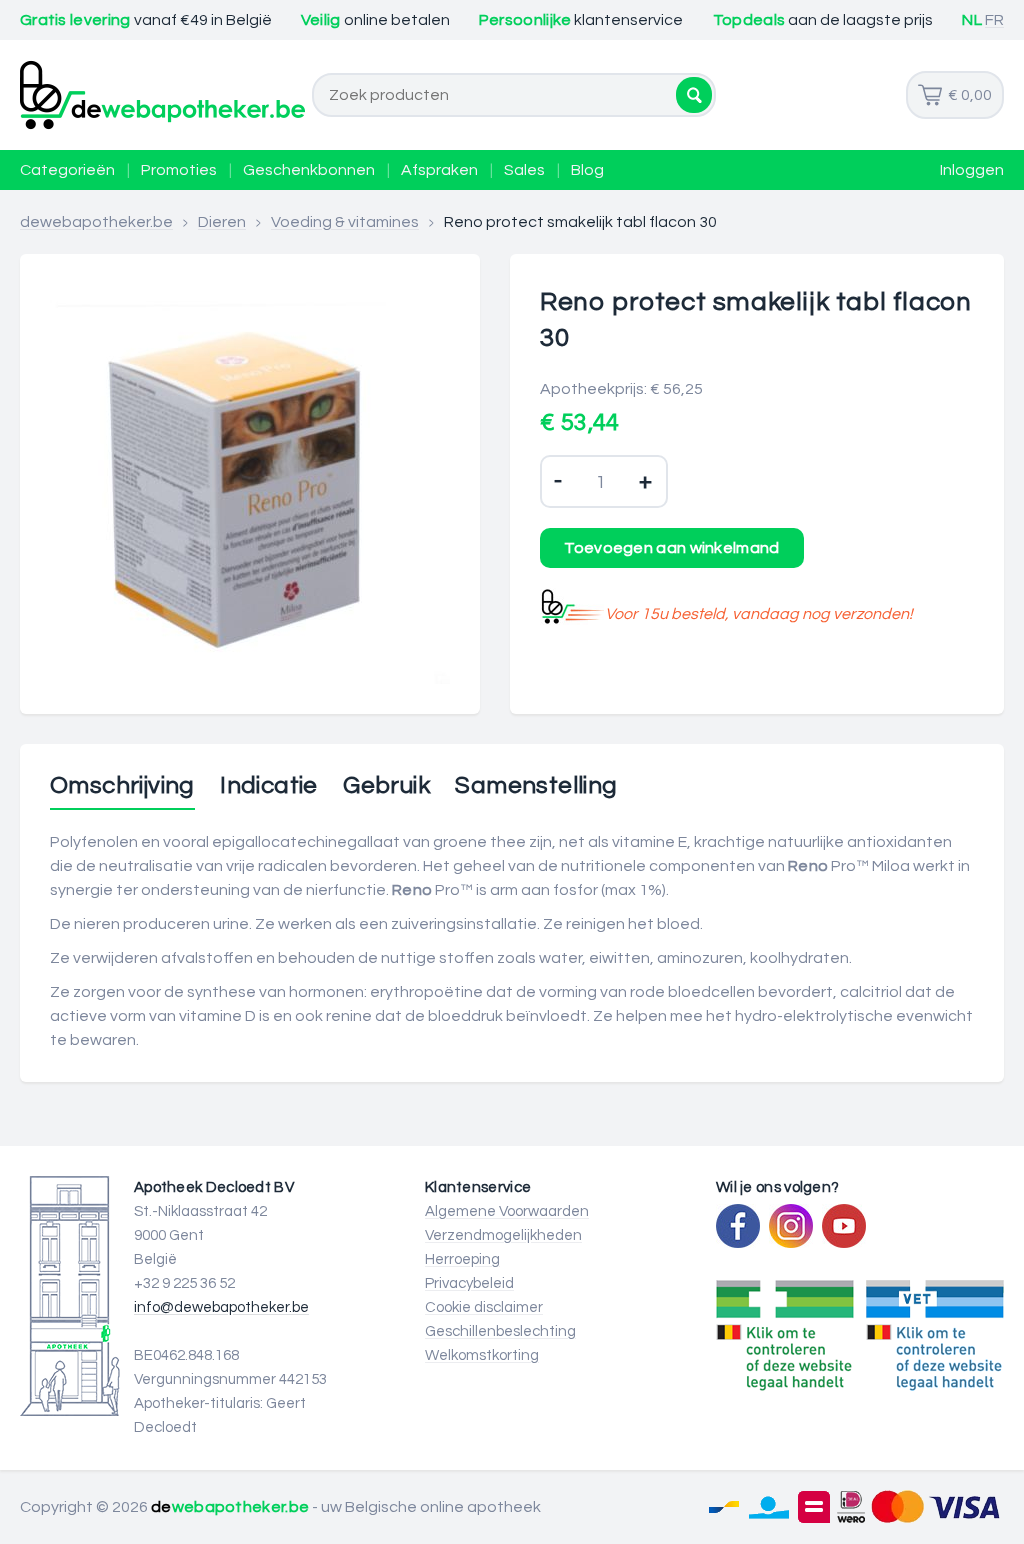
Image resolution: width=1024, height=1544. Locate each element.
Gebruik (386, 786)
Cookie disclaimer (484, 1307)
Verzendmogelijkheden (503, 1235)
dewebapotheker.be (96, 222)
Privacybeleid (469, 1283)
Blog (587, 170)
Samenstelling (536, 786)
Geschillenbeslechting (500, 1331)
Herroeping (462, 1259)
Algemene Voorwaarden (507, 1211)
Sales (524, 170)
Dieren (222, 222)
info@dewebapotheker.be (221, 1307)
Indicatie (269, 786)
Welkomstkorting (482, 1355)
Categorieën (67, 170)
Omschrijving (122, 786)
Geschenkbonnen (309, 170)
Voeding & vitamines (345, 222)
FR (994, 20)
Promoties (179, 170)
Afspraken (439, 170)
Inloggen (972, 170)
